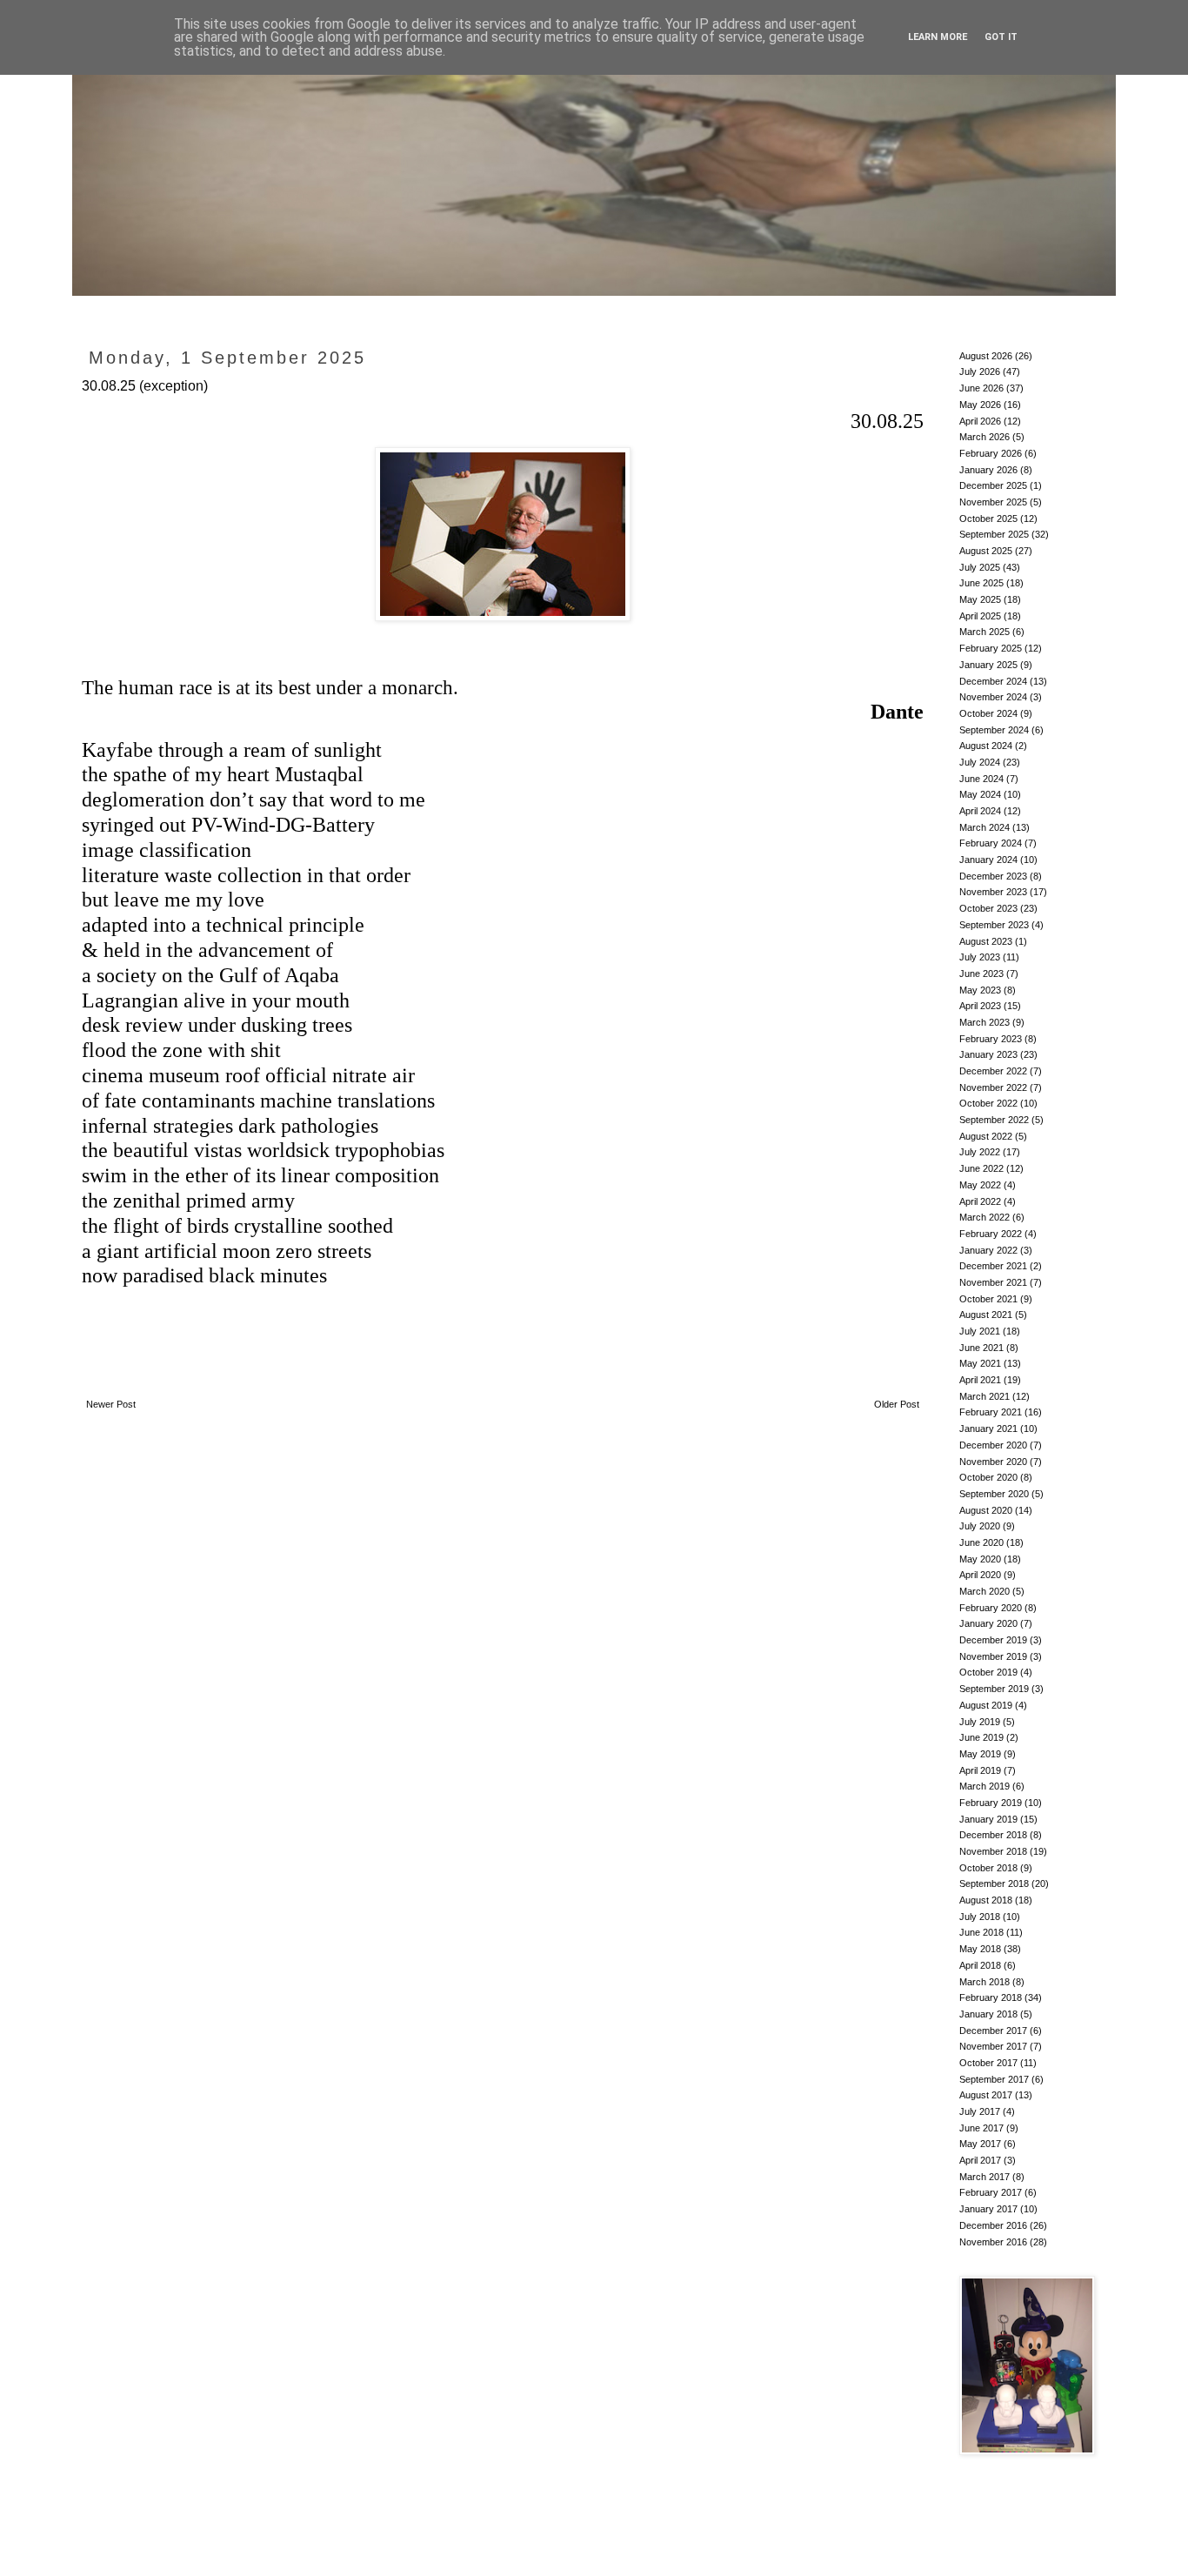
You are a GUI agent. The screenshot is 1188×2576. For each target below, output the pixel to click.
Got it (1001, 37)
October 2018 (988, 1868)
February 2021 (991, 1412)
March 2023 (984, 1022)
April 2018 (980, 1965)
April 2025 (980, 616)
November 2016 (993, 2242)
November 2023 (993, 892)
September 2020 (994, 1494)
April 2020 (980, 1575)
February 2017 (991, 2192)
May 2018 (980, 1949)
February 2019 (991, 1803)
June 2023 (981, 974)
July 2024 (980, 762)
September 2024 (994, 730)
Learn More (938, 37)
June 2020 (981, 1542)
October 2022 (988, 1103)
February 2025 (991, 648)
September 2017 (994, 2079)
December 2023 (993, 876)
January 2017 (988, 2209)
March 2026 (984, 437)
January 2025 (988, 665)
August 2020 (986, 1510)
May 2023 (980, 990)
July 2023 (980, 957)
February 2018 (991, 1997)
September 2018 (994, 1883)
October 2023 (988, 908)
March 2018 (984, 1982)
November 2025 (993, 502)
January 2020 (988, 1623)
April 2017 (980, 2160)
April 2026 (980, 421)
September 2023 (994, 925)
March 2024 (984, 827)
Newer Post (111, 1404)
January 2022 (988, 1250)
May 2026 (980, 405)
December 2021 (993, 1266)
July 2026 (980, 371)
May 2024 (980, 794)
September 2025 (994, 534)
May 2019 (980, 1754)
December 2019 (993, 1640)
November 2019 (993, 1656)
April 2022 (980, 1201)
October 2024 (988, 713)
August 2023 (986, 941)
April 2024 (980, 811)
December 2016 (993, 2225)
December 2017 (993, 2031)
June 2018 (981, 1932)
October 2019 (988, 1672)
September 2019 (994, 1689)
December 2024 (993, 681)
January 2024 (988, 860)
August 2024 (986, 746)
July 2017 (980, 2111)
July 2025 (980, 567)
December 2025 (993, 485)
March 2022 (984, 1217)
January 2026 (988, 470)
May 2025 (980, 599)
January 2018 (988, 2014)
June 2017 (981, 2128)
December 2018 (993, 1835)
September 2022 (994, 1120)
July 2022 (980, 1152)
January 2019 (988, 1819)
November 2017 (993, 2046)
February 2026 (991, 453)
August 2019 (986, 1705)
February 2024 (991, 843)
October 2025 (988, 519)
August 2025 (986, 551)
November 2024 (993, 697)
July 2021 (980, 1331)
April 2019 (980, 1770)
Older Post (897, 1404)
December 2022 (993, 1071)
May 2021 (980, 1363)
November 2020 (993, 1462)
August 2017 (986, 2095)
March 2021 (984, 1396)
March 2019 (984, 1786)
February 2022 (991, 1234)
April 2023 (980, 1006)
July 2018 (980, 1917)
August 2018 (986, 1900)
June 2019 (981, 1737)
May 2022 (980, 1185)
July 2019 (980, 1722)
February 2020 (991, 1608)
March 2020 (984, 1591)
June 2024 (981, 779)
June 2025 (981, 583)
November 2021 (993, 1282)
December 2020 (993, 1445)
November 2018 (993, 1851)
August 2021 (986, 1315)
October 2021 (988, 1299)
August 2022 (986, 1136)
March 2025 (984, 632)
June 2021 (981, 1348)
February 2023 (991, 1039)
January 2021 (988, 1429)
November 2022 (993, 1087)
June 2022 (981, 1168)
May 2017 (980, 2144)
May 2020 (980, 1559)
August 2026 (986, 356)
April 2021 (980, 1380)
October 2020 (988, 1477)
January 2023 (988, 1054)
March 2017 (984, 2177)
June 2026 (981, 388)
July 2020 (980, 1526)
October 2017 (988, 2063)
